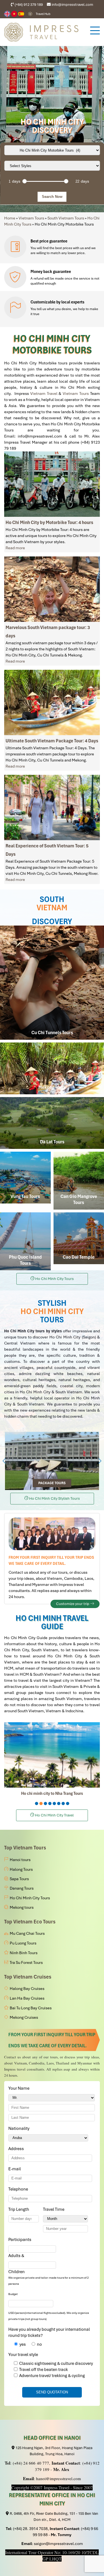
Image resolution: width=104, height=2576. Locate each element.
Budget (13, 2294)
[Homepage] (44, 32)
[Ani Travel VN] (15, 14)
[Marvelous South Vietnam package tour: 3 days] (52, 589)
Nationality (20, 2128)
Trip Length (20, 2209)
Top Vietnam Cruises (28, 1977)
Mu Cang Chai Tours (27, 1933)
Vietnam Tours (31, 218)
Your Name (20, 2088)
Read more (15, 548)
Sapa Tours (19, 1879)
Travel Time (55, 2209)
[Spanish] (21, 14)
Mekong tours (22, 1907)
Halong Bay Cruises (27, 1989)
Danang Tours (22, 1888)
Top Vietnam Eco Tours (30, 1922)
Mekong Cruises (24, 2017)
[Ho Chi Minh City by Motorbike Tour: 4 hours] (52, 484)
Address (16, 2149)
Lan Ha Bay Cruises (27, 1998)
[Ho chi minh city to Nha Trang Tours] (52, 1755)
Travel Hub (43, 14)
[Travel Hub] (30, 14)
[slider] (24, 181)
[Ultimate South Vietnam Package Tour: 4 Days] (52, 702)
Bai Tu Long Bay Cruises (31, 2008)
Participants (21, 2240)
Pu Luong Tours (23, 1943)
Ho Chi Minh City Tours (30, 1898)
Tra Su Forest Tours (26, 1962)
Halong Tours (21, 1869)
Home (10, 218)
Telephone (19, 2189)
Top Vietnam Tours (25, 1848)
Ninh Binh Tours (24, 1953)
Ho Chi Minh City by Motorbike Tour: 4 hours (49, 522)
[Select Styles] (52, 166)
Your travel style (23, 2355)
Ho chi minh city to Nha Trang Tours (52, 1793)
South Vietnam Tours (66, 218)
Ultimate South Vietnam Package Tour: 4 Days (52, 741)
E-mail (16, 2169)
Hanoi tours (20, 1860)
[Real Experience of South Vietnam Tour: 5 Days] (52, 807)
